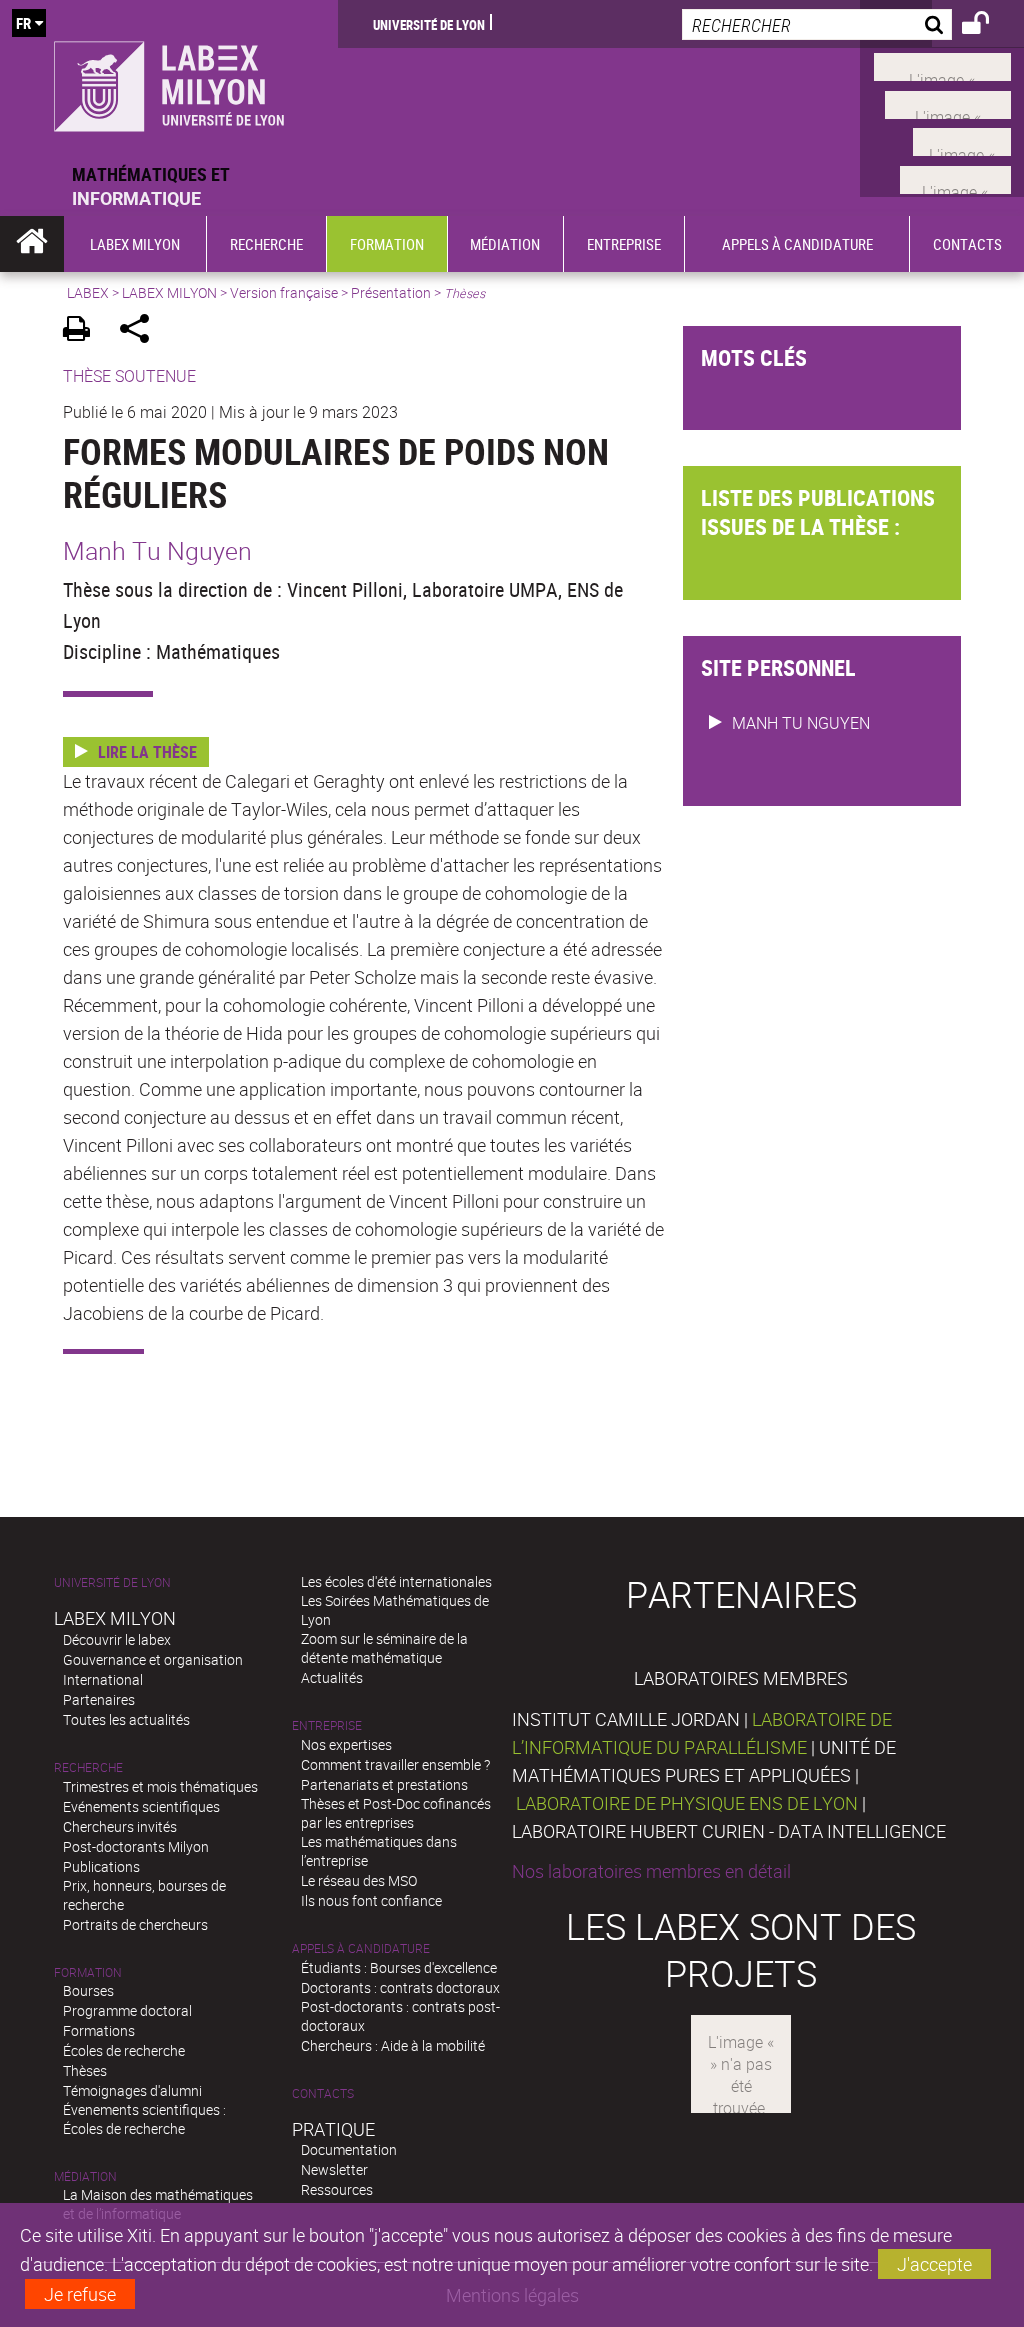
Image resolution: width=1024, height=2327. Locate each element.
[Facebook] (942, 65)
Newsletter (334, 2169)
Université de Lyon (429, 24)
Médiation (85, 2176)
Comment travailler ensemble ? (395, 1764)
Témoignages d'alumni (132, 2090)
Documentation (349, 2149)
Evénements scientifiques (141, 1806)
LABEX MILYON (169, 292)
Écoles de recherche (124, 2050)
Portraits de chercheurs (135, 1924)
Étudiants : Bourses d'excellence (399, 1967)
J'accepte (934, 2264)
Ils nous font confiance (371, 1900)
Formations (99, 2030)
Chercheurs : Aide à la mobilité (393, 2045)
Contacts (323, 2093)
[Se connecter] (988, 26)
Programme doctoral (127, 2010)
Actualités (332, 1677)
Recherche (88, 1767)
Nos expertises (346, 1744)
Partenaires (99, 1699)
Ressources (337, 2189)
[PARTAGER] (141, 331)
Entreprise (327, 1725)
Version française (284, 292)
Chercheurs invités (120, 1826)
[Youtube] (948, 102)
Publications (101, 1866)
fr (23, 23)
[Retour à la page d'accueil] (169, 81)
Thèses (85, 2070)
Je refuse (80, 2294)
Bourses (88, 1990)
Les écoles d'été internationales (396, 1581)
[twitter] (955, 177)
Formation (88, 1972)
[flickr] (962, 140)
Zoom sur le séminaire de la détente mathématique (384, 1648)
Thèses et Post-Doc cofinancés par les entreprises (396, 1813)
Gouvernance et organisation (153, 1659)
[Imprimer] (83, 331)
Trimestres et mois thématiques (160, 1786)
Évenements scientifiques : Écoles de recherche (144, 2119)
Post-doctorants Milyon (136, 1846)
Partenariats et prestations (384, 1784)
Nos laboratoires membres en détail (651, 1871)
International (103, 1679)
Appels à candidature (361, 1948)
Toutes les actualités (126, 1719)
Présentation (391, 292)
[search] (817, 24)
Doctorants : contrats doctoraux (400, 1987)
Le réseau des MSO (359, 1880)
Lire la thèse (147, 752)
